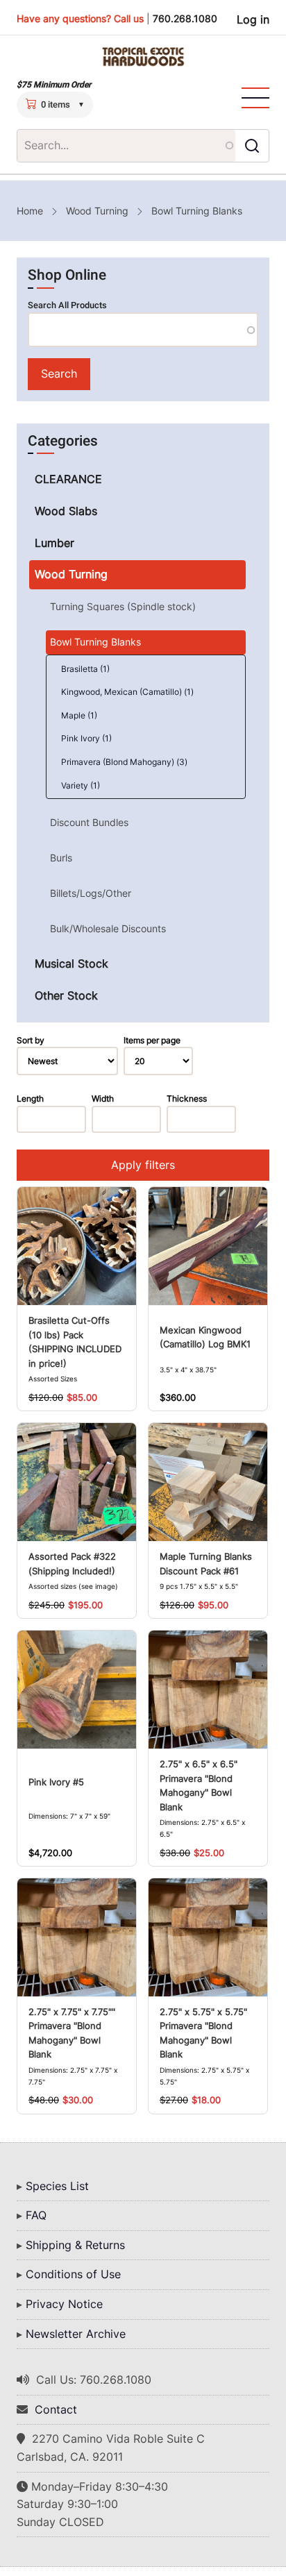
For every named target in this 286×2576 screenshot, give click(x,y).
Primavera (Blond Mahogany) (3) (124, 762)
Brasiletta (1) (85, 669)
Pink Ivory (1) (86, 738)
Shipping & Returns (75, 2245)
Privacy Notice (64, 2304)
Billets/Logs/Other (91, 893)
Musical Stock (71, 963)
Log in (253, 19)
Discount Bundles (89, 822)
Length (30, 1098)
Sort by (31, 1040)
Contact (56, 2409)
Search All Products (67, 305)
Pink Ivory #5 (56, 1782)
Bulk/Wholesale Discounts (108, 928)
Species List (57, 2186)
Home (30, 211)
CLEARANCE (68, 479)
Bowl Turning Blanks (95, 642)
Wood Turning (97, 211)
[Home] (143, 57)
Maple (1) (79, 715)
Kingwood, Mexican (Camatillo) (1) (127, 692)
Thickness (187, 1098)
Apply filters (143, 1165)
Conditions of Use (73, 2274)
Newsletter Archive (76, 2334)
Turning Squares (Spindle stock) (123, 606)
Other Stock (66, 995)
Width (103, 1098)
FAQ (36, 2215)
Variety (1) (81, 785)
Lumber (54, 543)
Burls (61, 858)
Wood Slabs (66, 511)
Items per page (152, 1040)
